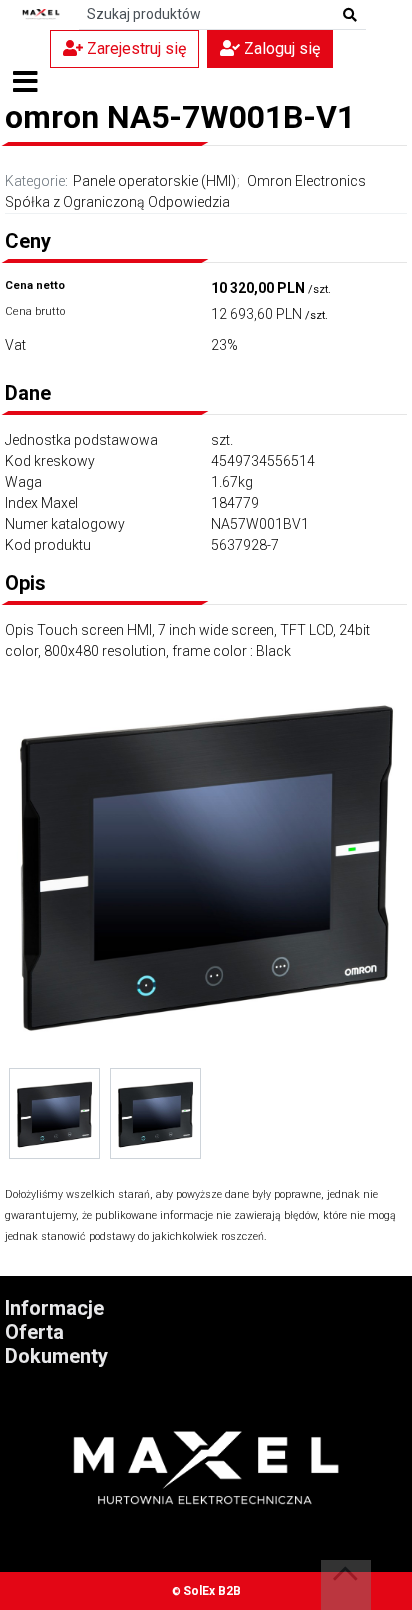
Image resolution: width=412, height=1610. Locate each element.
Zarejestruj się (134, 48)
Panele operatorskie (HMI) (154, 181)
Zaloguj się (280, 48)
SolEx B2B (212, 1591)
